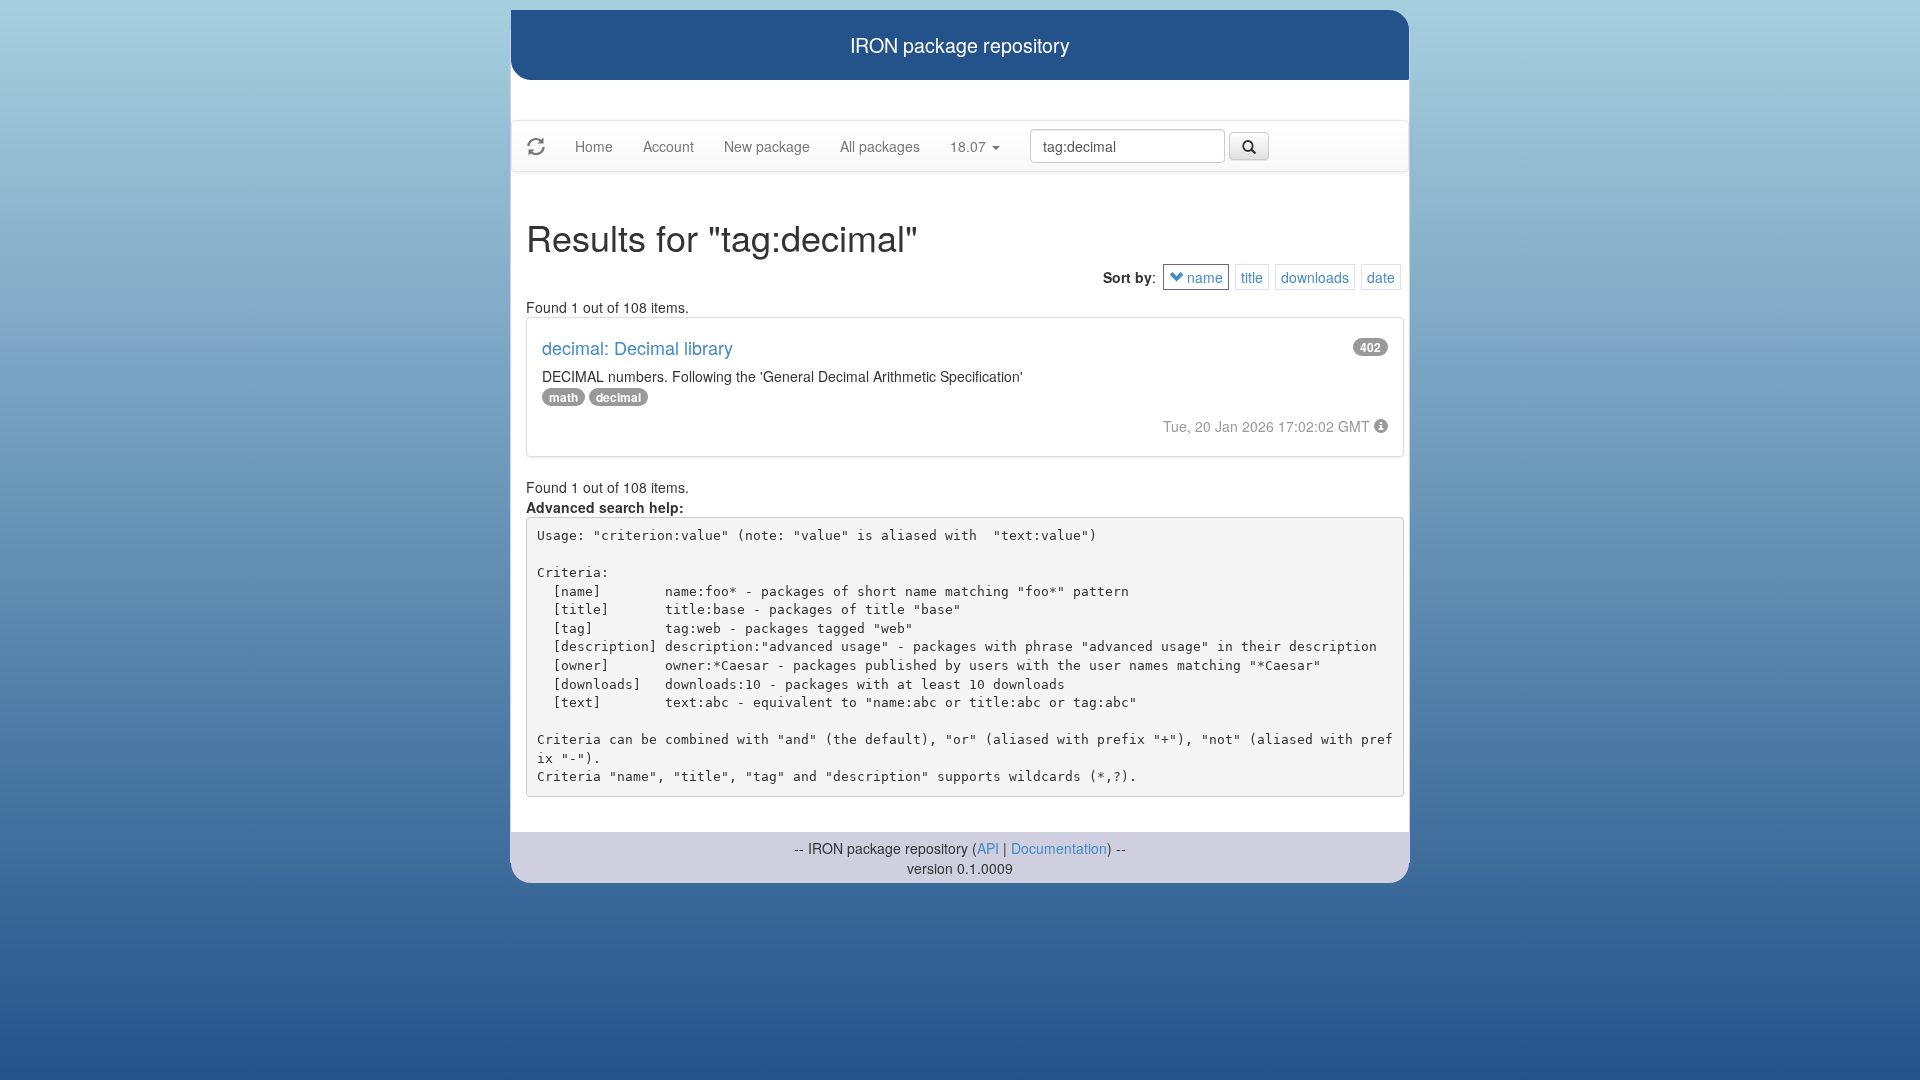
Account (668, 146)
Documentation (1059, 848)
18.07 (970, 146)
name (1203, 277)
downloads (1315, 277)
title (1252, 277)
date (1381, 277)
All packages (880, 146)
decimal (618, 397)
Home (594, 146)
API (988, 848)
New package (767, 146)
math (563, 397)
